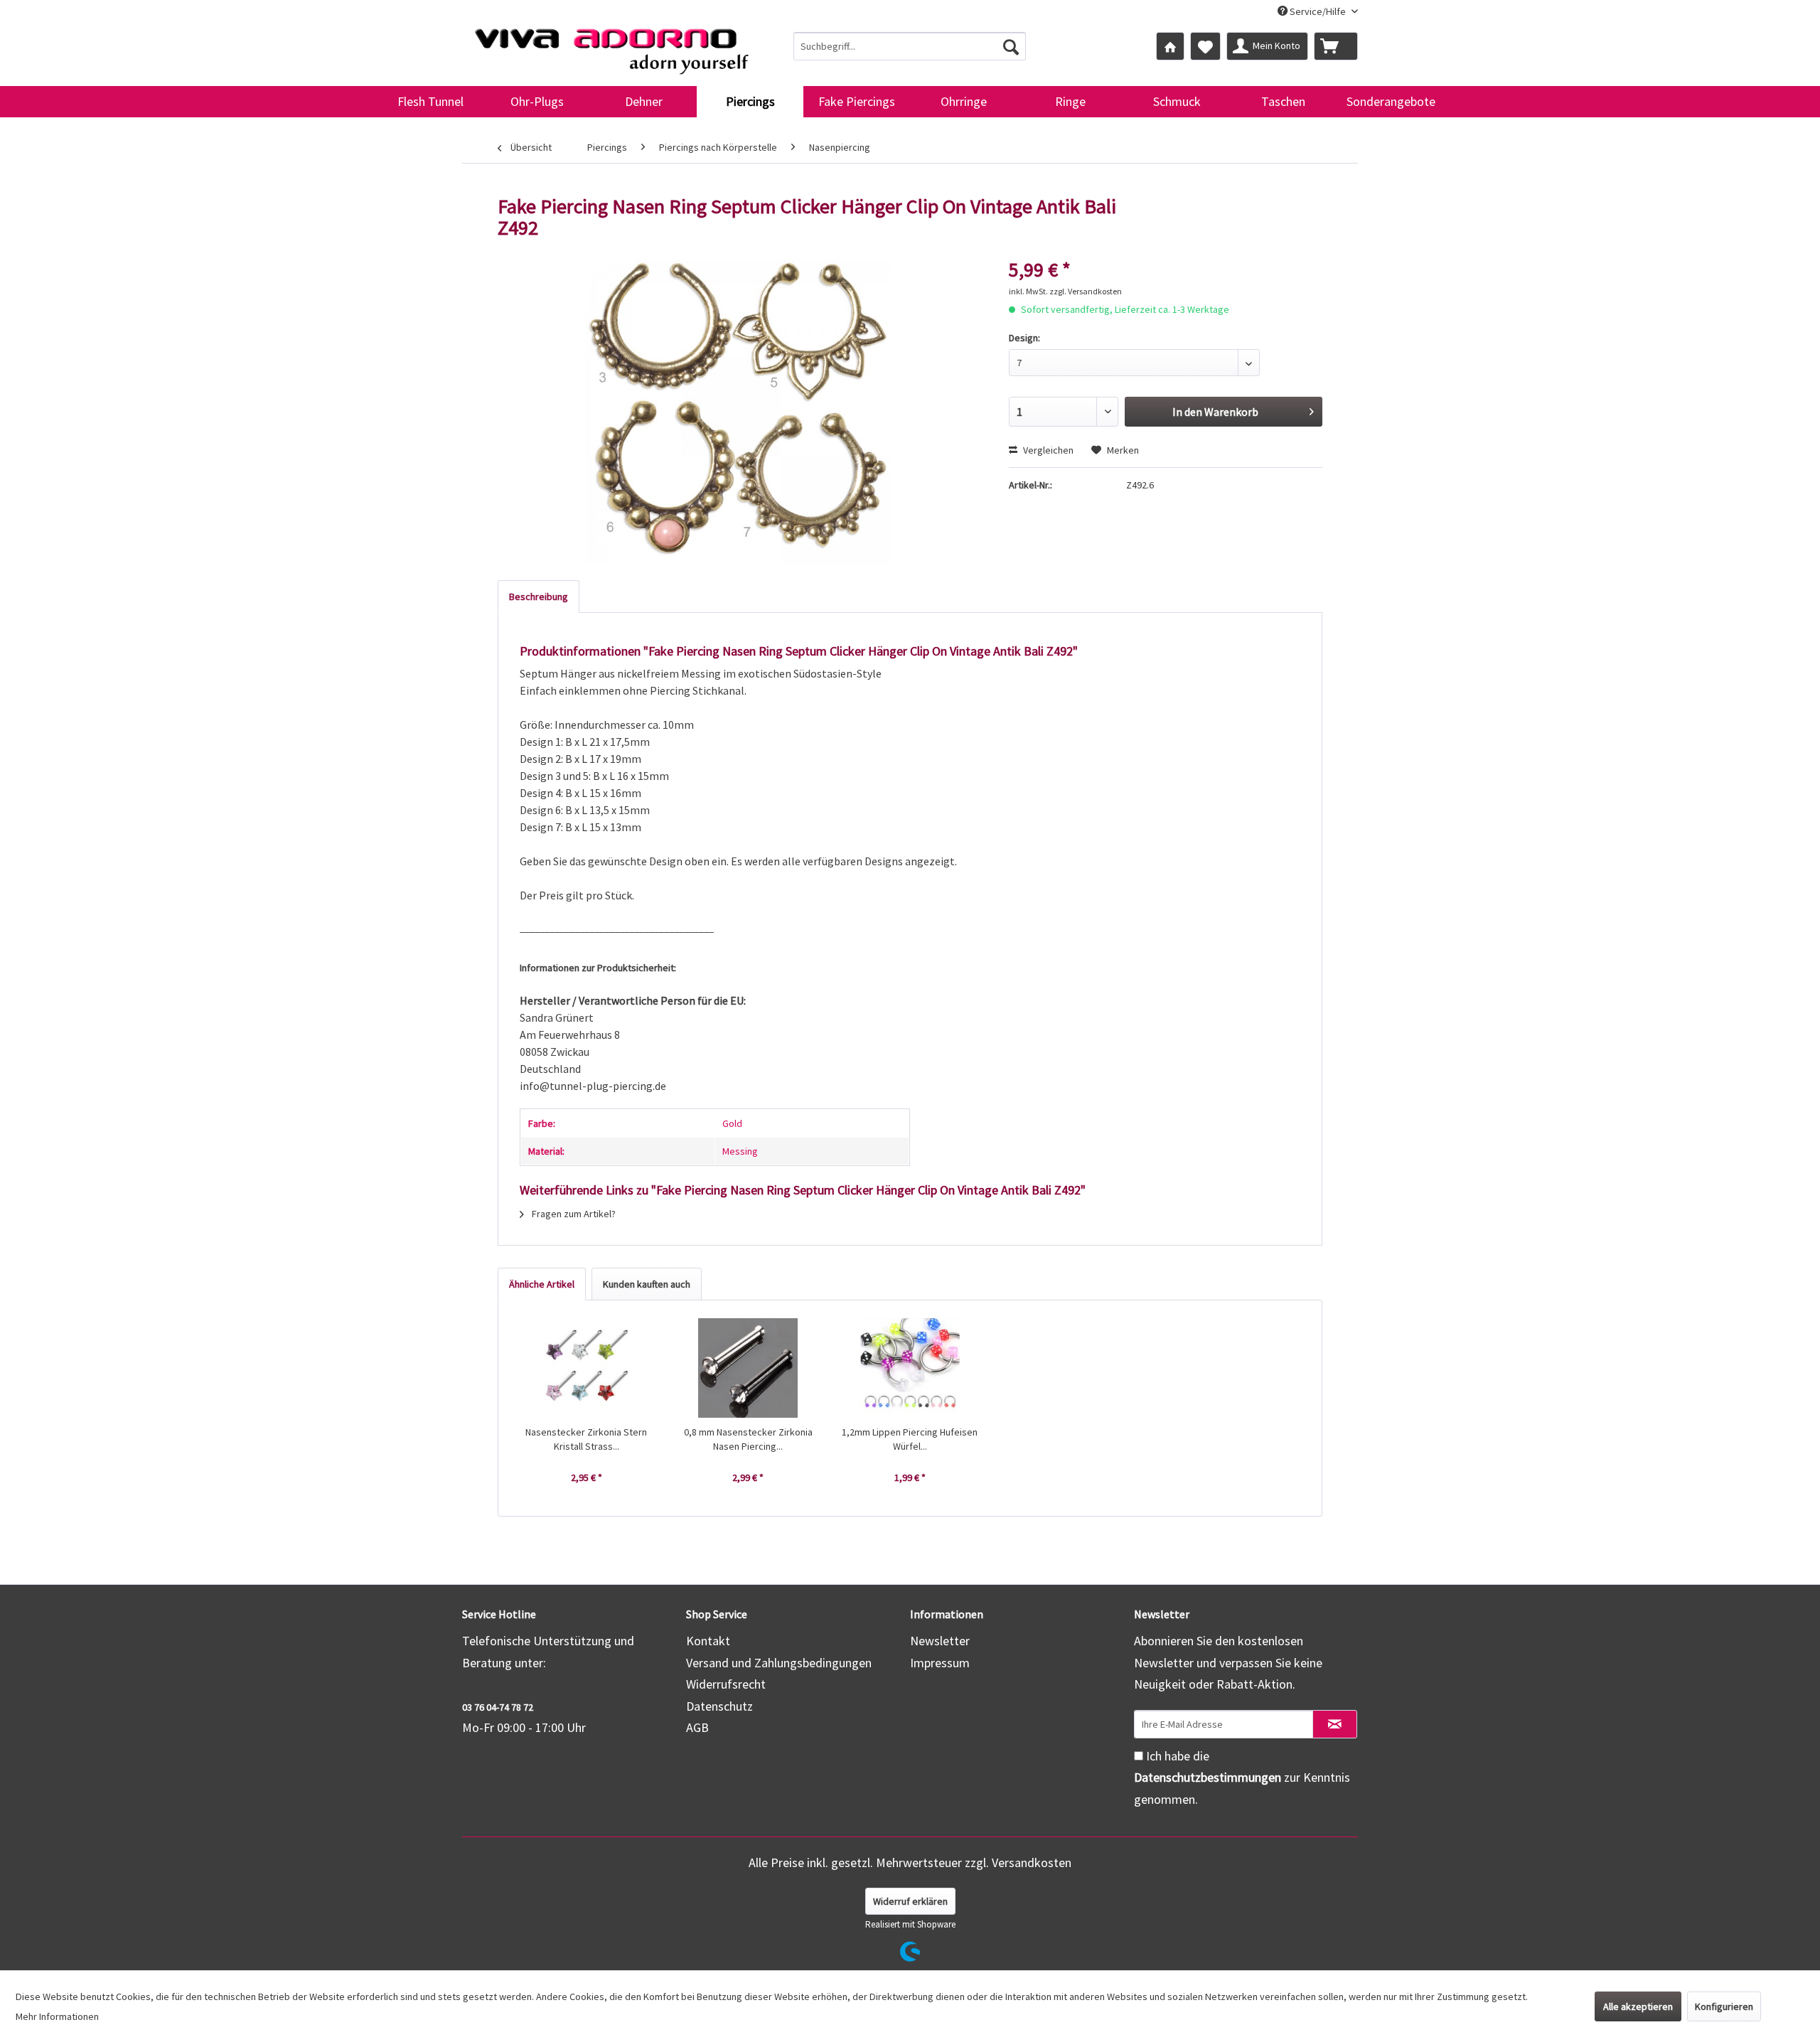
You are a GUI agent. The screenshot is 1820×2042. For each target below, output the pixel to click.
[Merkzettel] (1205, 46)
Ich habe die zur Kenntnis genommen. (1242, 1778)
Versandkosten (1032, 1862)
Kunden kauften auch (647, 1284)
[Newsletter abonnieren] (1335, 1724)
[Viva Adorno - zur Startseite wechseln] (611, 46)
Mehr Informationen (57, 2016)
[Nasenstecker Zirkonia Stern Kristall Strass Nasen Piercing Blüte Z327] (587, 1368)
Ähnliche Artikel (542, 1284)
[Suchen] (1011, 46)
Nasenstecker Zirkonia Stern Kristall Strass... (586, 1439)
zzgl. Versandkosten (1086, 291)
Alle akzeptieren (1638, 2006)
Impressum (940, 1663)
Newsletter (940, 1641)
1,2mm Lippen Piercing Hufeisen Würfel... (910, 1439)
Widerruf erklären (910, 1901)
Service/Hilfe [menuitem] (1318, 11)
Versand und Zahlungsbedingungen (779, 1663)
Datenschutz (719, 1706)
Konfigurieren (1724, 2006)
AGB (697, 1727)
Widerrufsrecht (726, 1684)
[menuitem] (910, 46)
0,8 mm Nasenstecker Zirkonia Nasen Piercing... (748, 1439)
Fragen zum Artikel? (573, 1214)
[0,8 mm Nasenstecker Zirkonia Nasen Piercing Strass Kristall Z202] (749, 1368)
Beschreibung (539, 597)
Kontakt (708, 1641)
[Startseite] (1170, 46)
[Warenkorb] (1336, 46)
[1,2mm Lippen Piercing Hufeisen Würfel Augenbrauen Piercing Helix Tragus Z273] (910, 1368)
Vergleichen (1047, 450)
